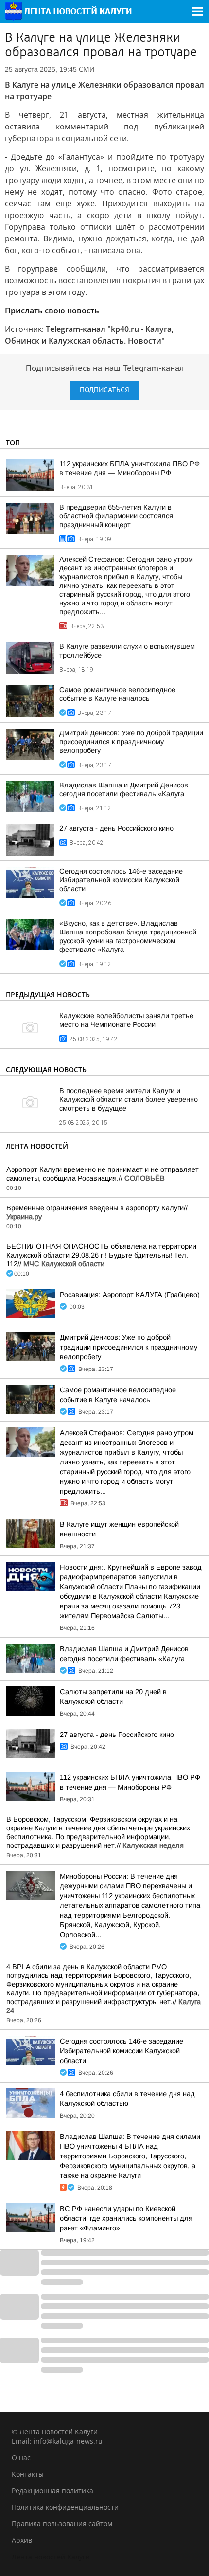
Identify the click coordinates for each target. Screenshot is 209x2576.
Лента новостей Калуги (51, 2557)
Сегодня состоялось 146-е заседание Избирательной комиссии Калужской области (121, 880)
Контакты (28, 2474)
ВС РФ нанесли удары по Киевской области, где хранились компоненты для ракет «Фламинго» (126, 2218)
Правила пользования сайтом (62, 2524)
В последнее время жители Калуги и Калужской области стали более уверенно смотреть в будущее (129, 1099)
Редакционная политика (52, 2491)
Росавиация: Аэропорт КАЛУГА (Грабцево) (130, 1295)
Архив (22, 2540)
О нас (21, 2457)
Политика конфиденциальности (65, 2507)
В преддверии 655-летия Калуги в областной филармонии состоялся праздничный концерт (116, 516)
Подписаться (104, 390)
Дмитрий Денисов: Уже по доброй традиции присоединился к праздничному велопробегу (131, 742)
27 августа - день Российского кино (116, 828)
